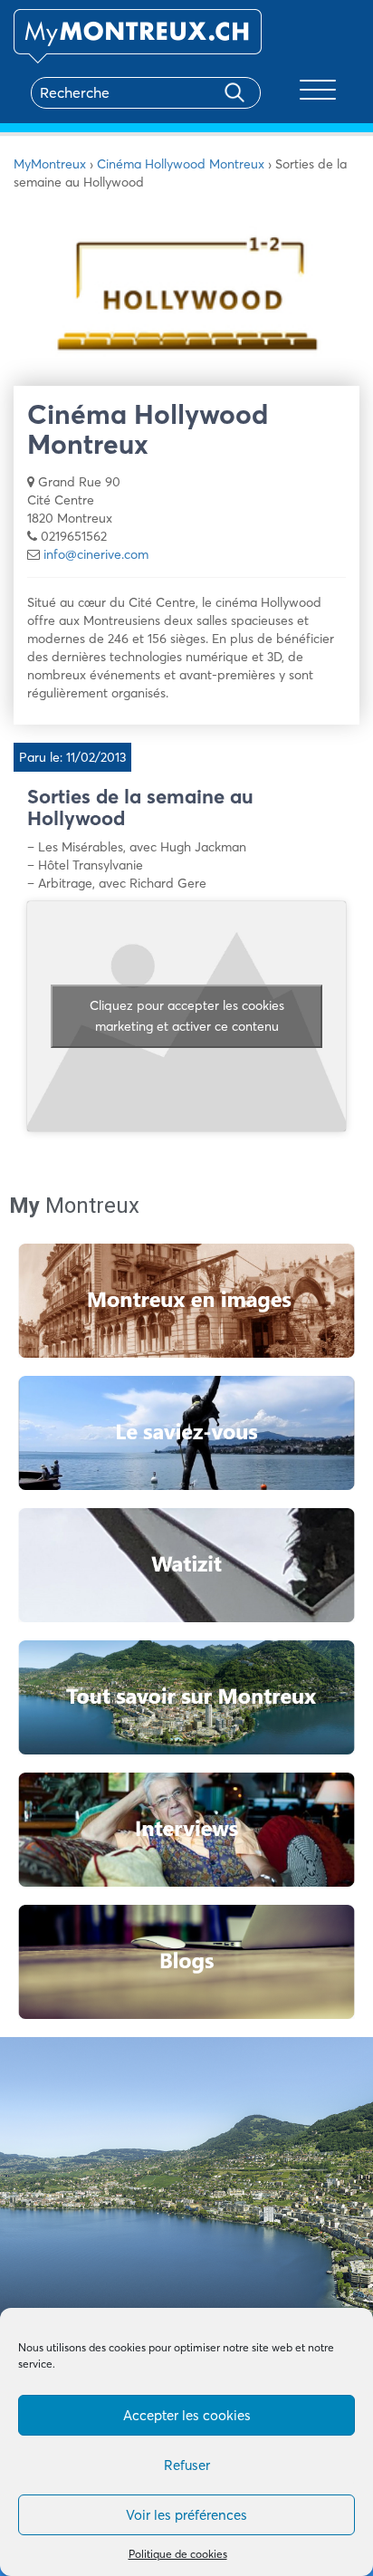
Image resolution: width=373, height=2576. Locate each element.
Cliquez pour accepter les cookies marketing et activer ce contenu (187, 1016)
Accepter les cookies (187, 2415)
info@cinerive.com (96, 554)
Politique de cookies (178, 2554)
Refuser (187, 2465)
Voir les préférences (186, 2515)
